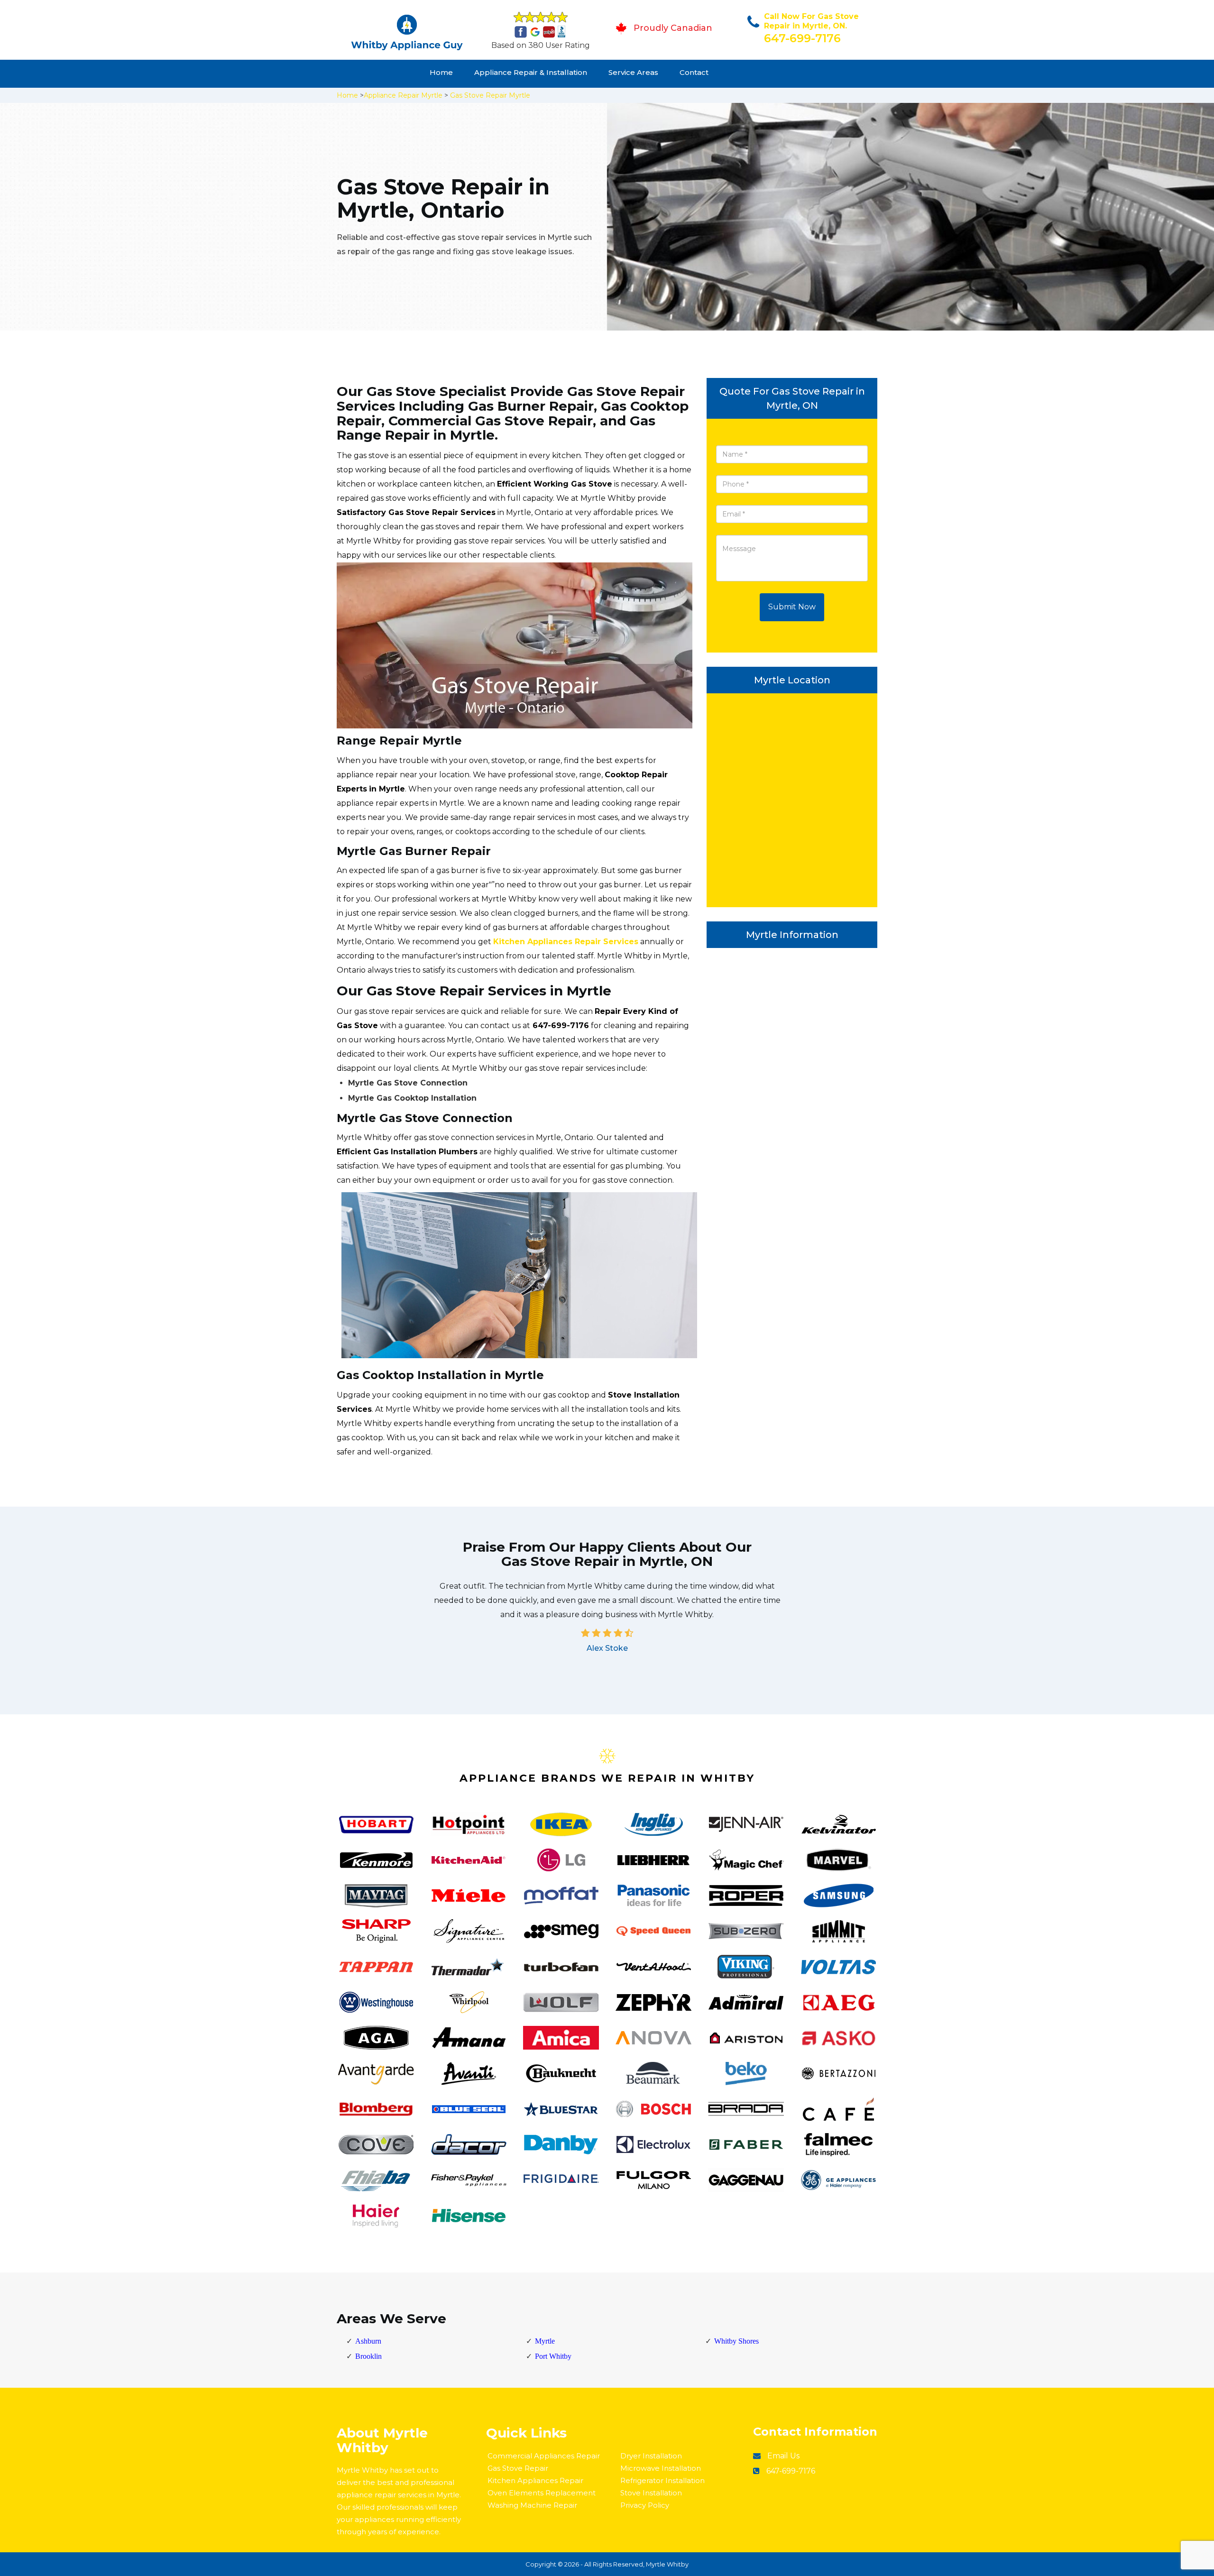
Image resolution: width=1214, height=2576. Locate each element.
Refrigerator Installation (662, 2480)
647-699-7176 (802, 38)
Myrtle (545, 2341)
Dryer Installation (651, 2456)
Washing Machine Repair (532, 2505)
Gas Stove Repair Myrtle (490, 95)
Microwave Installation (661, 2468)
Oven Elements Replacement (542, 2493)
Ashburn (368, 2341)
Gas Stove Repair (518, 2468)
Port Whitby (553, 2356)
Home (441, 72)
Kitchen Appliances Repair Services (566, 942)
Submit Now (792, 607)
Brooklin (368, 2356)
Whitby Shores (736, 2341)
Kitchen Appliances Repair (535, 2480)
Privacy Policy (645, 2505)
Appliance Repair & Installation (531, 72)
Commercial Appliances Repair (544, 2456)
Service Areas (633, 72)
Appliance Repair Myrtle (403, 95)
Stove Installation (651, 2493)
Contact (694, 72)
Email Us (783, 2456)
